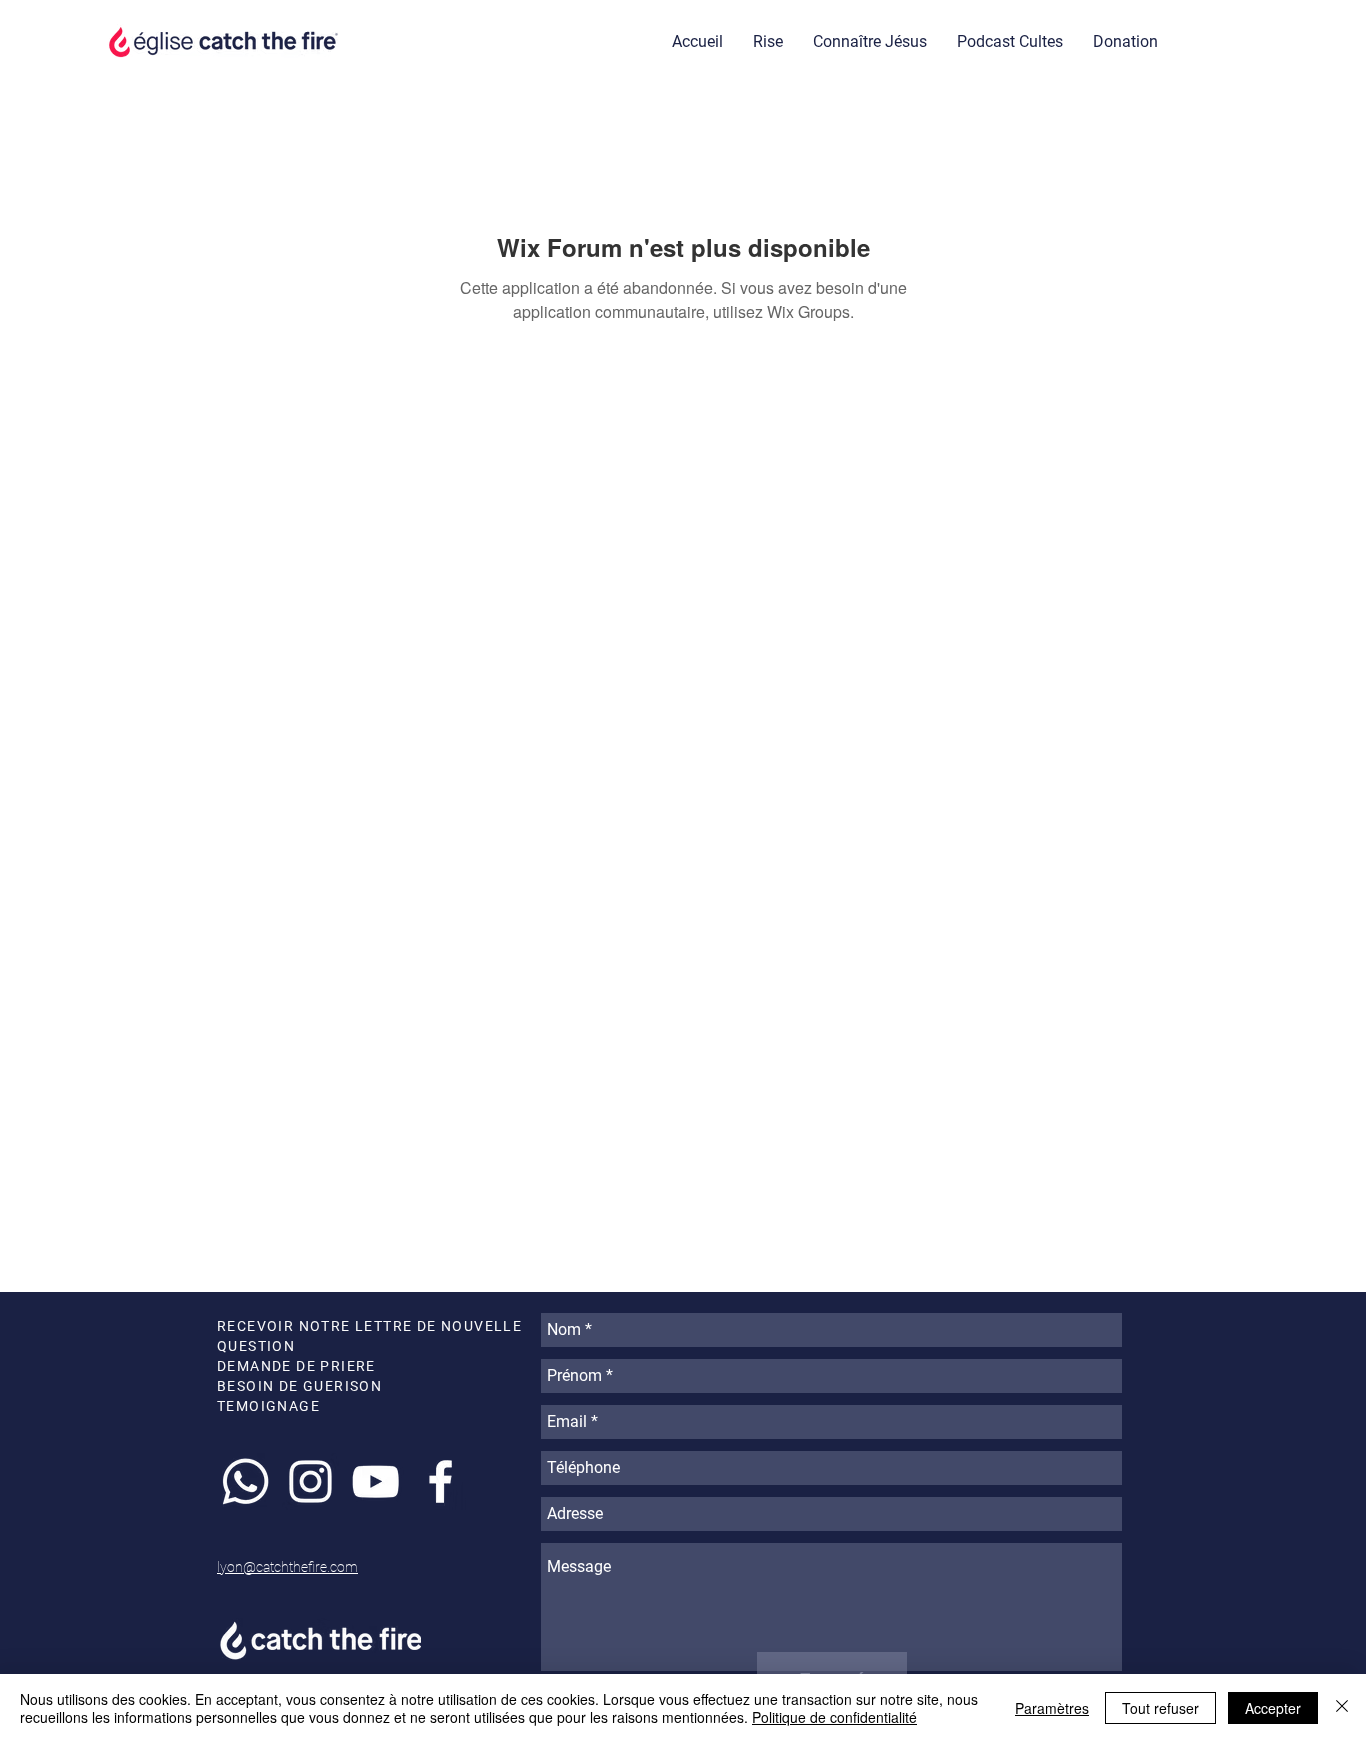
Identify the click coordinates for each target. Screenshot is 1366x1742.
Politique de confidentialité (834, 1717)
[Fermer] (1342, 1708)
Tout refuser (1160, 1708)
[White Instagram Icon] (310, 1481)
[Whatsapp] (245, 1481)
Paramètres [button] (1052, 1708)
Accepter (1273, 1708)
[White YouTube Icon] (375, 1481)
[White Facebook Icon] (440, 1481)
